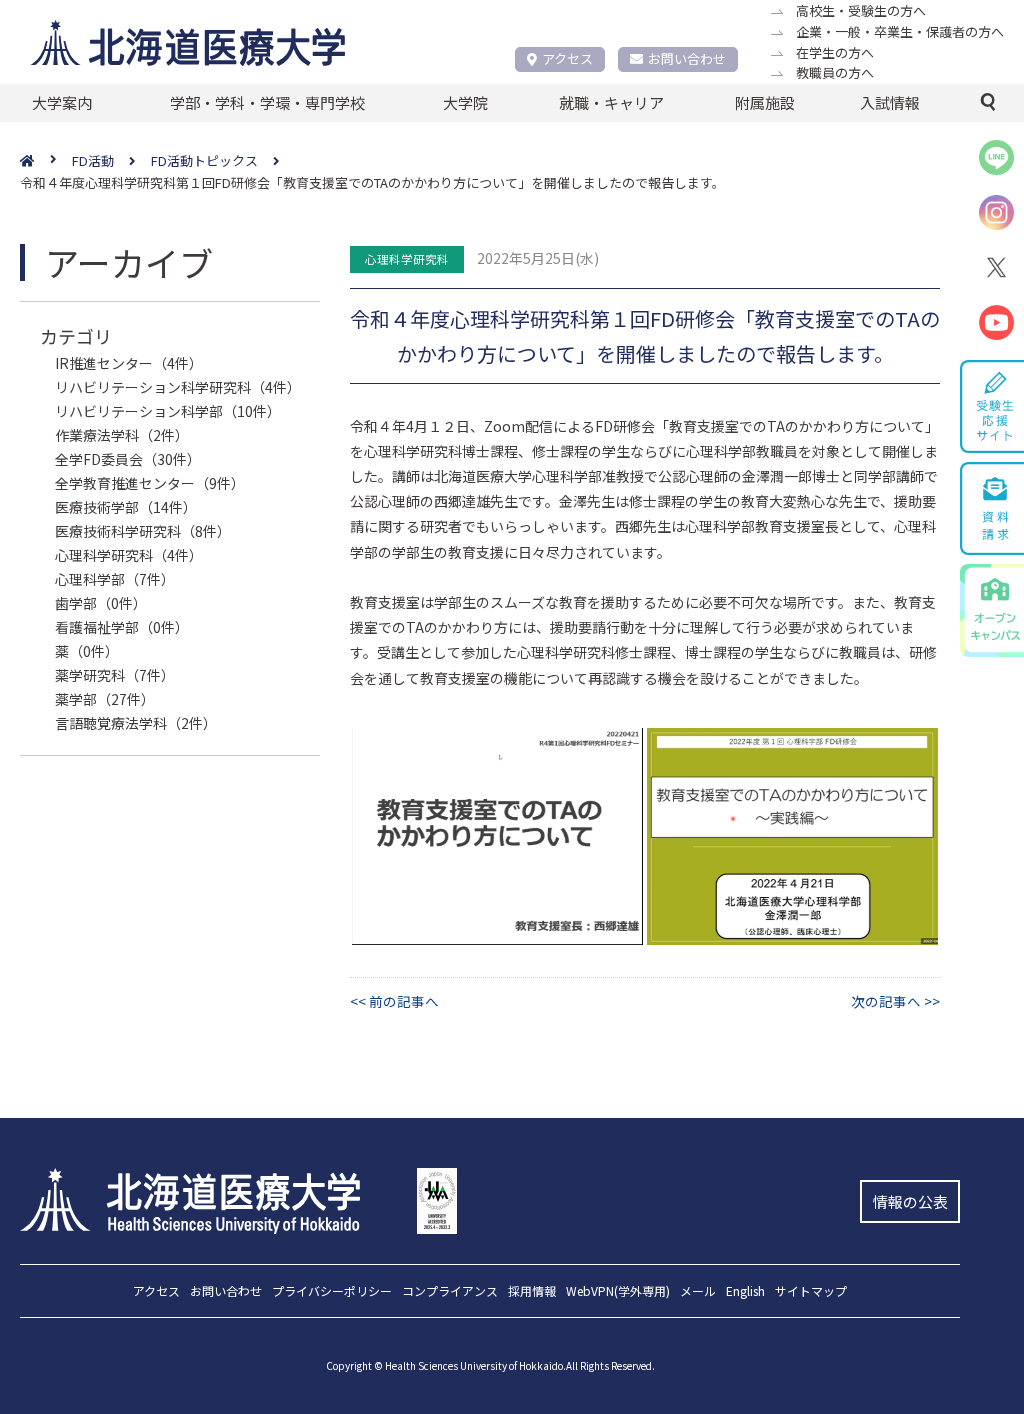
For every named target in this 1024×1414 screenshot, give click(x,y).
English (745, 1292)
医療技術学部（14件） (126, 507)
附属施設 (765, 102)
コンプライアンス (450, 1292)
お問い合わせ (687, 58)
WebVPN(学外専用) (618, 1292)
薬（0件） (87, 651)
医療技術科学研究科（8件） (143, 531)
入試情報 (890, 102)
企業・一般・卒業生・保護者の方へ (900, 31)
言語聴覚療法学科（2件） (136, 723)
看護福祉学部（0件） (122, 627)
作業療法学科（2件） (122, 435)
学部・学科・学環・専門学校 (267, 102)
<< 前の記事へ (394, 1001)
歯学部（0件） (101, 603)
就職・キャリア (611, 102)
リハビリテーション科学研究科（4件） (178, 387)
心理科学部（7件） (115, 579)
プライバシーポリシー (332, 1292)
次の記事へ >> (895, 1001)
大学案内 (62, 102)
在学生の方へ (835, 52)
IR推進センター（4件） (129, 363)
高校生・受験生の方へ (861, 10)
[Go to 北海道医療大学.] (46, 161)
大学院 (465, 102)
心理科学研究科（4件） (129, 555)
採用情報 (532, 1292)
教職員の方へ (835, 72)
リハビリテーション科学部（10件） (168, 411)
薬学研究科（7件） (115, 675)
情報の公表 (910, 1201)
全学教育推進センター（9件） (150, 483)
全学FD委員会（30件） (128, 459)
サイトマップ (811, 1292)
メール (698, 1292)
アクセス (567, 58)
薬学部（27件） (105, 699)
